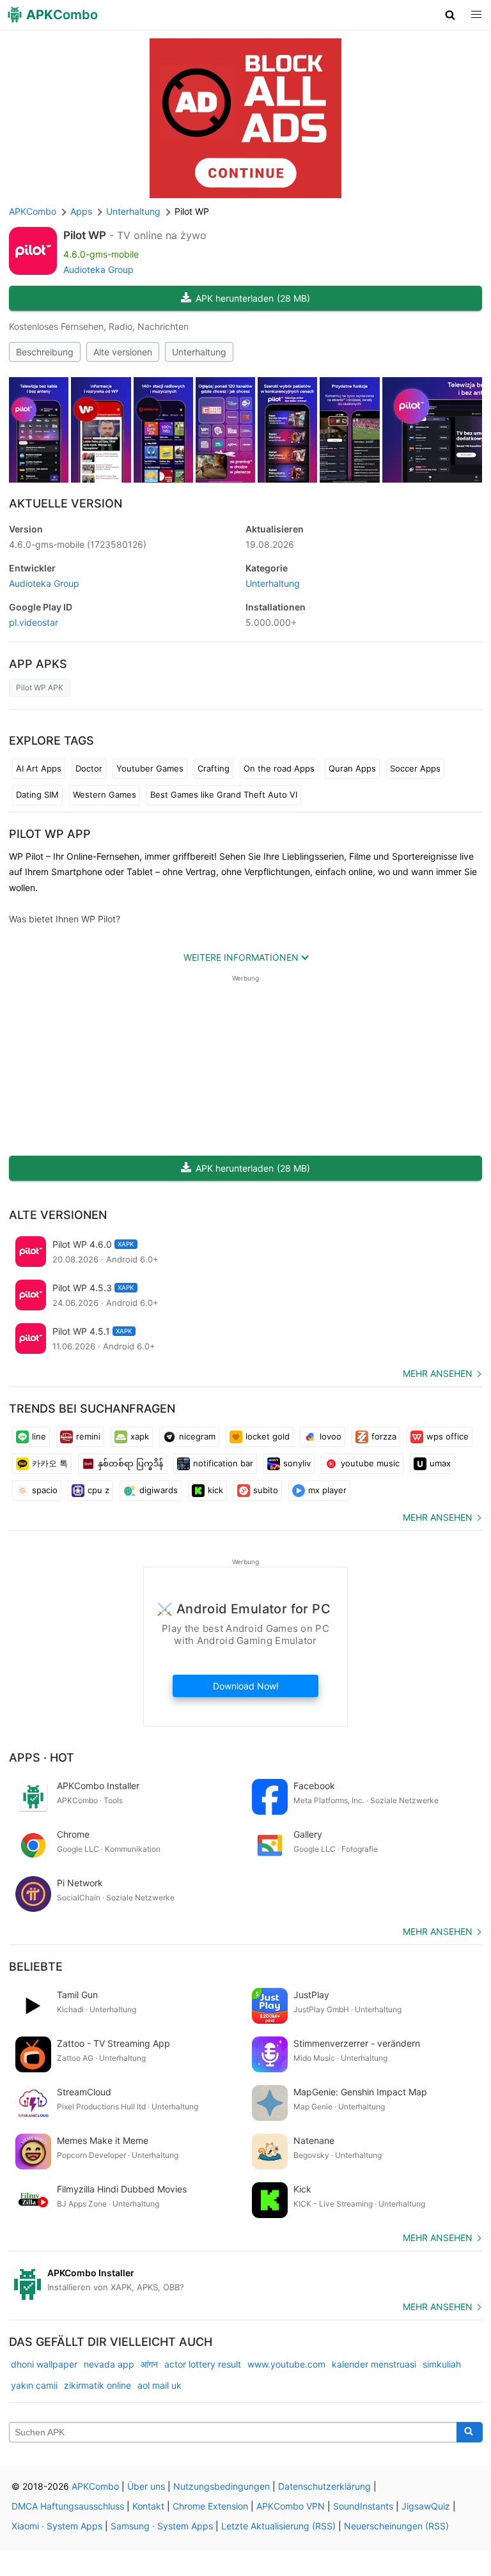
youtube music (370, 1463)
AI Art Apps (39, 768)
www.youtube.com (286, 2364)
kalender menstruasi (374, 2364)
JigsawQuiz (426, 2506)
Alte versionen (123, 352)
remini (88, 1436)
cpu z (98, 1490)
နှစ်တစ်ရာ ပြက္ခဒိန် (130, 1463)
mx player (327, 1490)
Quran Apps (352, 768)
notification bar (223, 1463)
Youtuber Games (150, 768)
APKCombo (33, 211)
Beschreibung (45, 352)
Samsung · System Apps (162, 2526)
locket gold (268, 1436)
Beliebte (36, 1967)
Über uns (146, 2486)
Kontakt (148, 2506)
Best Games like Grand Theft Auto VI (224, 795)
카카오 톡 (50, 1463)
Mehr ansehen (438, 1373)
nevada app (109, 2364)
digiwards (159, 1490)
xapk (140, 1436)
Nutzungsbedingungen (222, 2486)
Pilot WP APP (50, 834)
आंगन (149, 2364)
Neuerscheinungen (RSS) (396, 2526)
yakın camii (34, 2385)
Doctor (89, 768)
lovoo (331, 1436)
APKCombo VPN (291, 2506)
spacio (45, 1490)
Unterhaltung (199, 352)
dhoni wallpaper (44, 2364)
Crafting (214, 768)
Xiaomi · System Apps (57, 2526)
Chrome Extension (210, 2506)
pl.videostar (34, 622)
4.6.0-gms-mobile (78, 544)
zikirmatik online (97, 2385)
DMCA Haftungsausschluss (68, 2506)
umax (440, 1463)
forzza (384, 1436)
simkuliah (442, 2364)
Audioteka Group (98, 269)
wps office (448, 1436)
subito (266, 1490)
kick (215, 1490)
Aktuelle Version (66, 503)
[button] (450, 15)
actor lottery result (203, 2364)
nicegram (197, 1436)
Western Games (105, 795)
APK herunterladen (253, 298)
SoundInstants (363, 2506)
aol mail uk (160, 2385)
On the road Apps (279, 768)
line (39, 1436)
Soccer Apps (415, 768)
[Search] (470, 2432)
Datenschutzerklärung (324, 2486)
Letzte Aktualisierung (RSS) (278, 2526)
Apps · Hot (42, 1757)
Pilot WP (85, 235)
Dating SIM (37, 795)
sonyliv (297, 1463)
